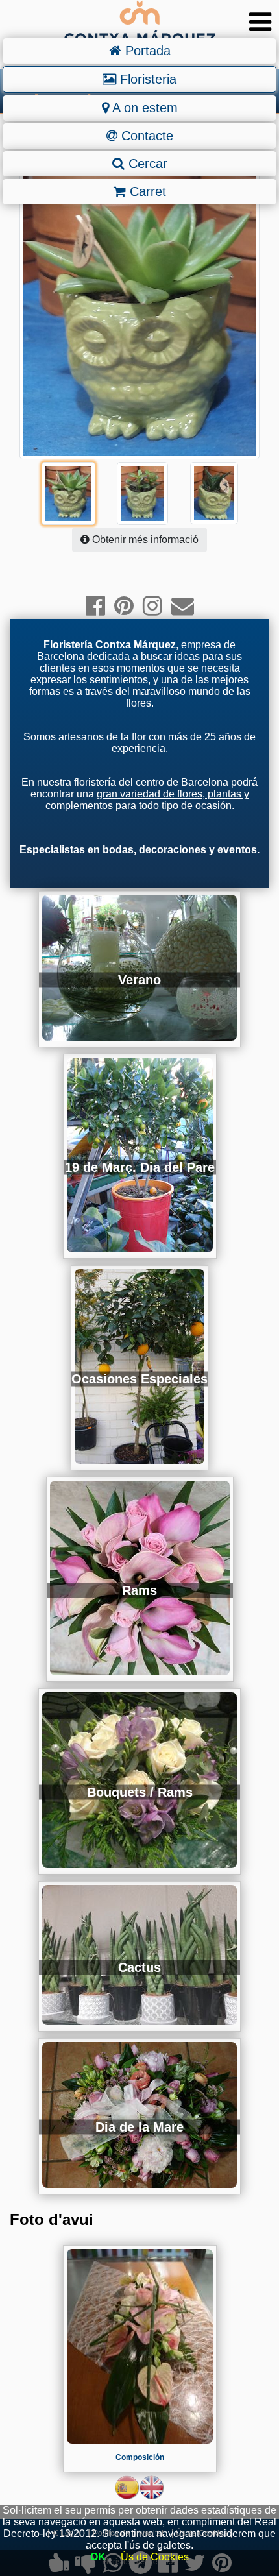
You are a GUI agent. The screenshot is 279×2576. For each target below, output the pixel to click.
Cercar (146, 164)
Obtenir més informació (144, 540)
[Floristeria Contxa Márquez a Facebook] (95, 606)
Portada (146, 51)
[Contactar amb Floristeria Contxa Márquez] (183, 606)
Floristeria (146, 79)
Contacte (145, 136)
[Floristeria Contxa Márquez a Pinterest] (124, 606)
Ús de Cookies (155, 2557)
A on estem (143, 108)
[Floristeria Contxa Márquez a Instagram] (152, 606)
